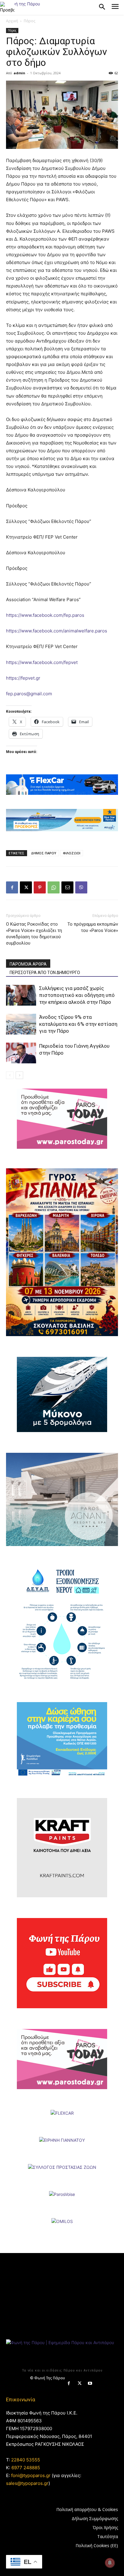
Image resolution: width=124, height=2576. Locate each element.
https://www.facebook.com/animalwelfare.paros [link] (57, 631)
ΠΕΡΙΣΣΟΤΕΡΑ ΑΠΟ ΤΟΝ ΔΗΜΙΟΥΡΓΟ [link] (45, 973)
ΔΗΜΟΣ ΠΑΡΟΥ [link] (44, 853)
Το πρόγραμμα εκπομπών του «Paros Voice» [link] (93, 927)
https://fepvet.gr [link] (23, 678)
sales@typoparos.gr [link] (27, 2483)
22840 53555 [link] (26, 2460)
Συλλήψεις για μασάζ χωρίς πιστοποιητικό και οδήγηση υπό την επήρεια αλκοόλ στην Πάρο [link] (77, 995)
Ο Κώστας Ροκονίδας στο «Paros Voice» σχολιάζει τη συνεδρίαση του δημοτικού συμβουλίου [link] (34, 934)
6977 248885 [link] (26, 2468)
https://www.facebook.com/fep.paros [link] (45, 615)
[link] (7, 7)
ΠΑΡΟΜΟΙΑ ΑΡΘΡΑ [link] (28, 964)
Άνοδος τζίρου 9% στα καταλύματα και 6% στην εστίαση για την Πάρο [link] (78, 1024)
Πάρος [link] (29, 21)
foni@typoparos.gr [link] (31, 2475)
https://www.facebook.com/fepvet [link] (42, 662)
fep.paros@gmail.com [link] (29, 694)
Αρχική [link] (12, 21)
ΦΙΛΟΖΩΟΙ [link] (72, 853)
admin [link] (19, 73)
